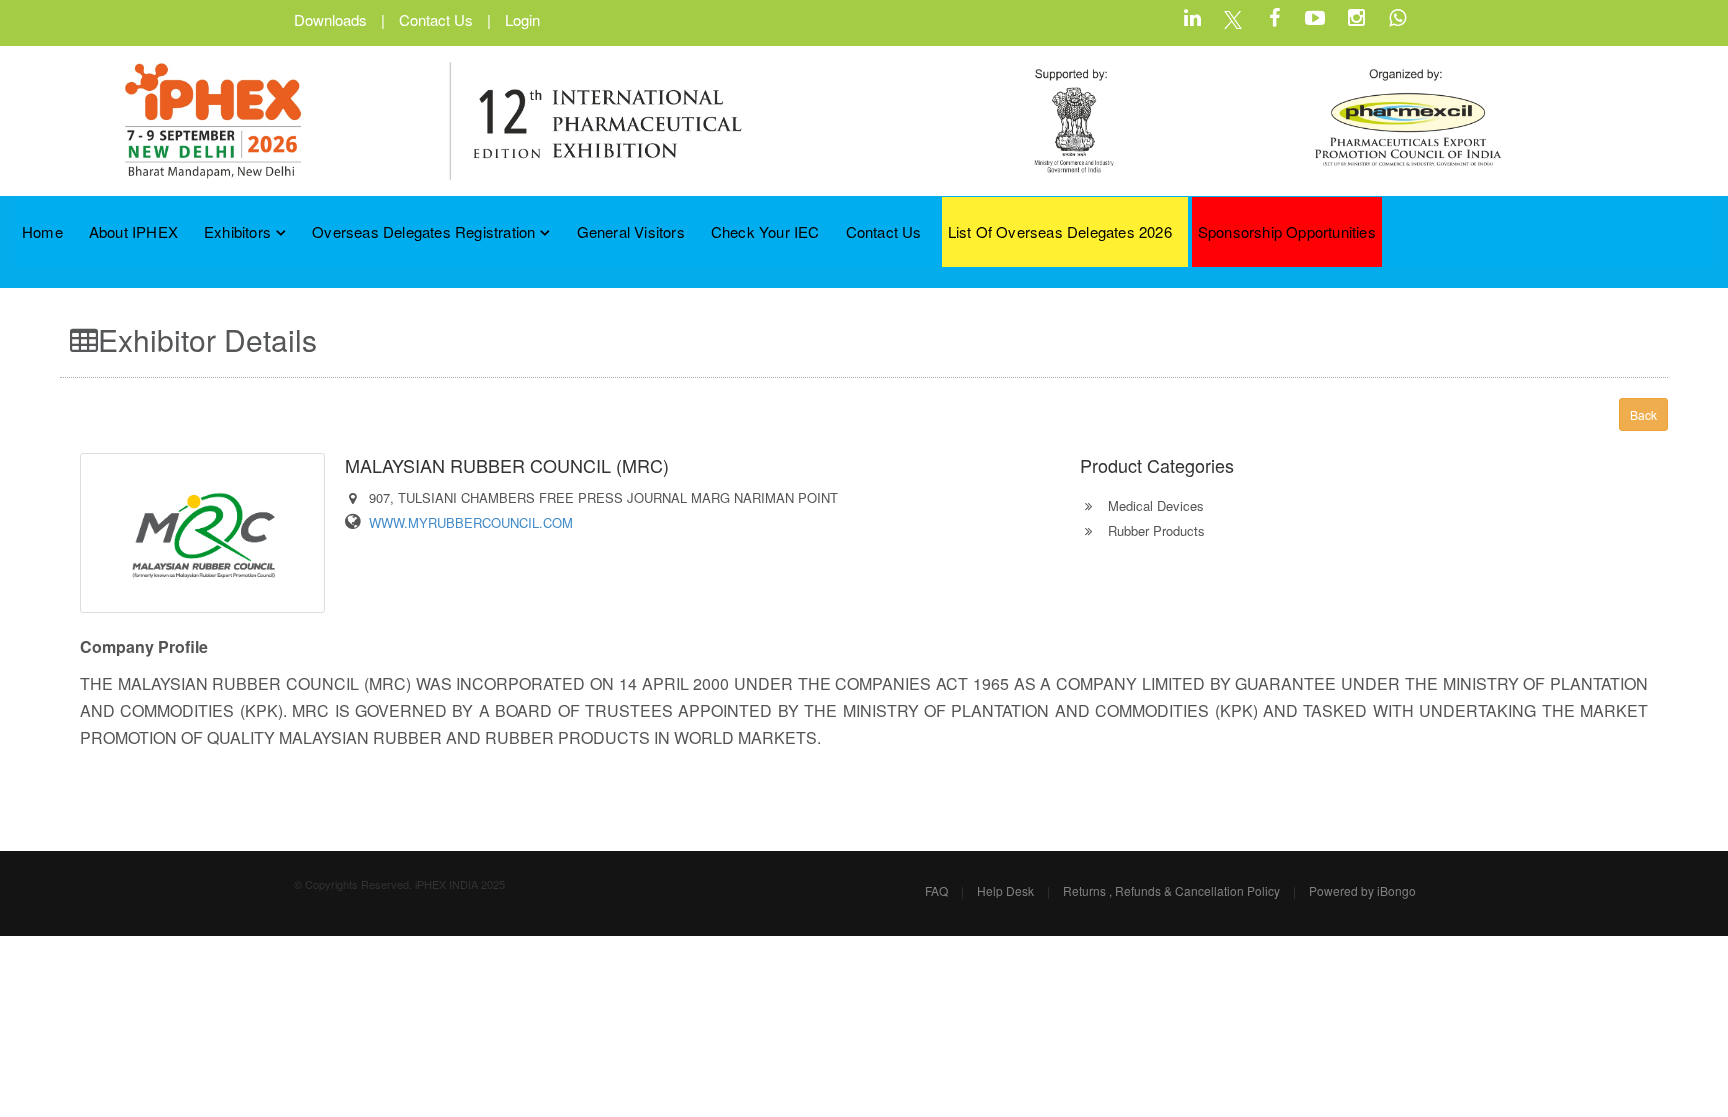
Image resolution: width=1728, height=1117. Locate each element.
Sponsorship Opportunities (1287, 231)
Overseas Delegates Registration (423, 231)
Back (1643, 414)
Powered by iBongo (1362, 890)
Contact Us (436, 19)
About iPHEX (133, 231)
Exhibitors (237, 231)
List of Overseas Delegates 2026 (1060, 231)
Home (42, 231)
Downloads (330, 19)
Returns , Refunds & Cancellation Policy (1171, 890)
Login (522, 19)
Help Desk (1005, 890)
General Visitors (631, 231)
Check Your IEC (765, 231)
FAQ (936, 890)
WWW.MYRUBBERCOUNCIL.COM (471, 522)
